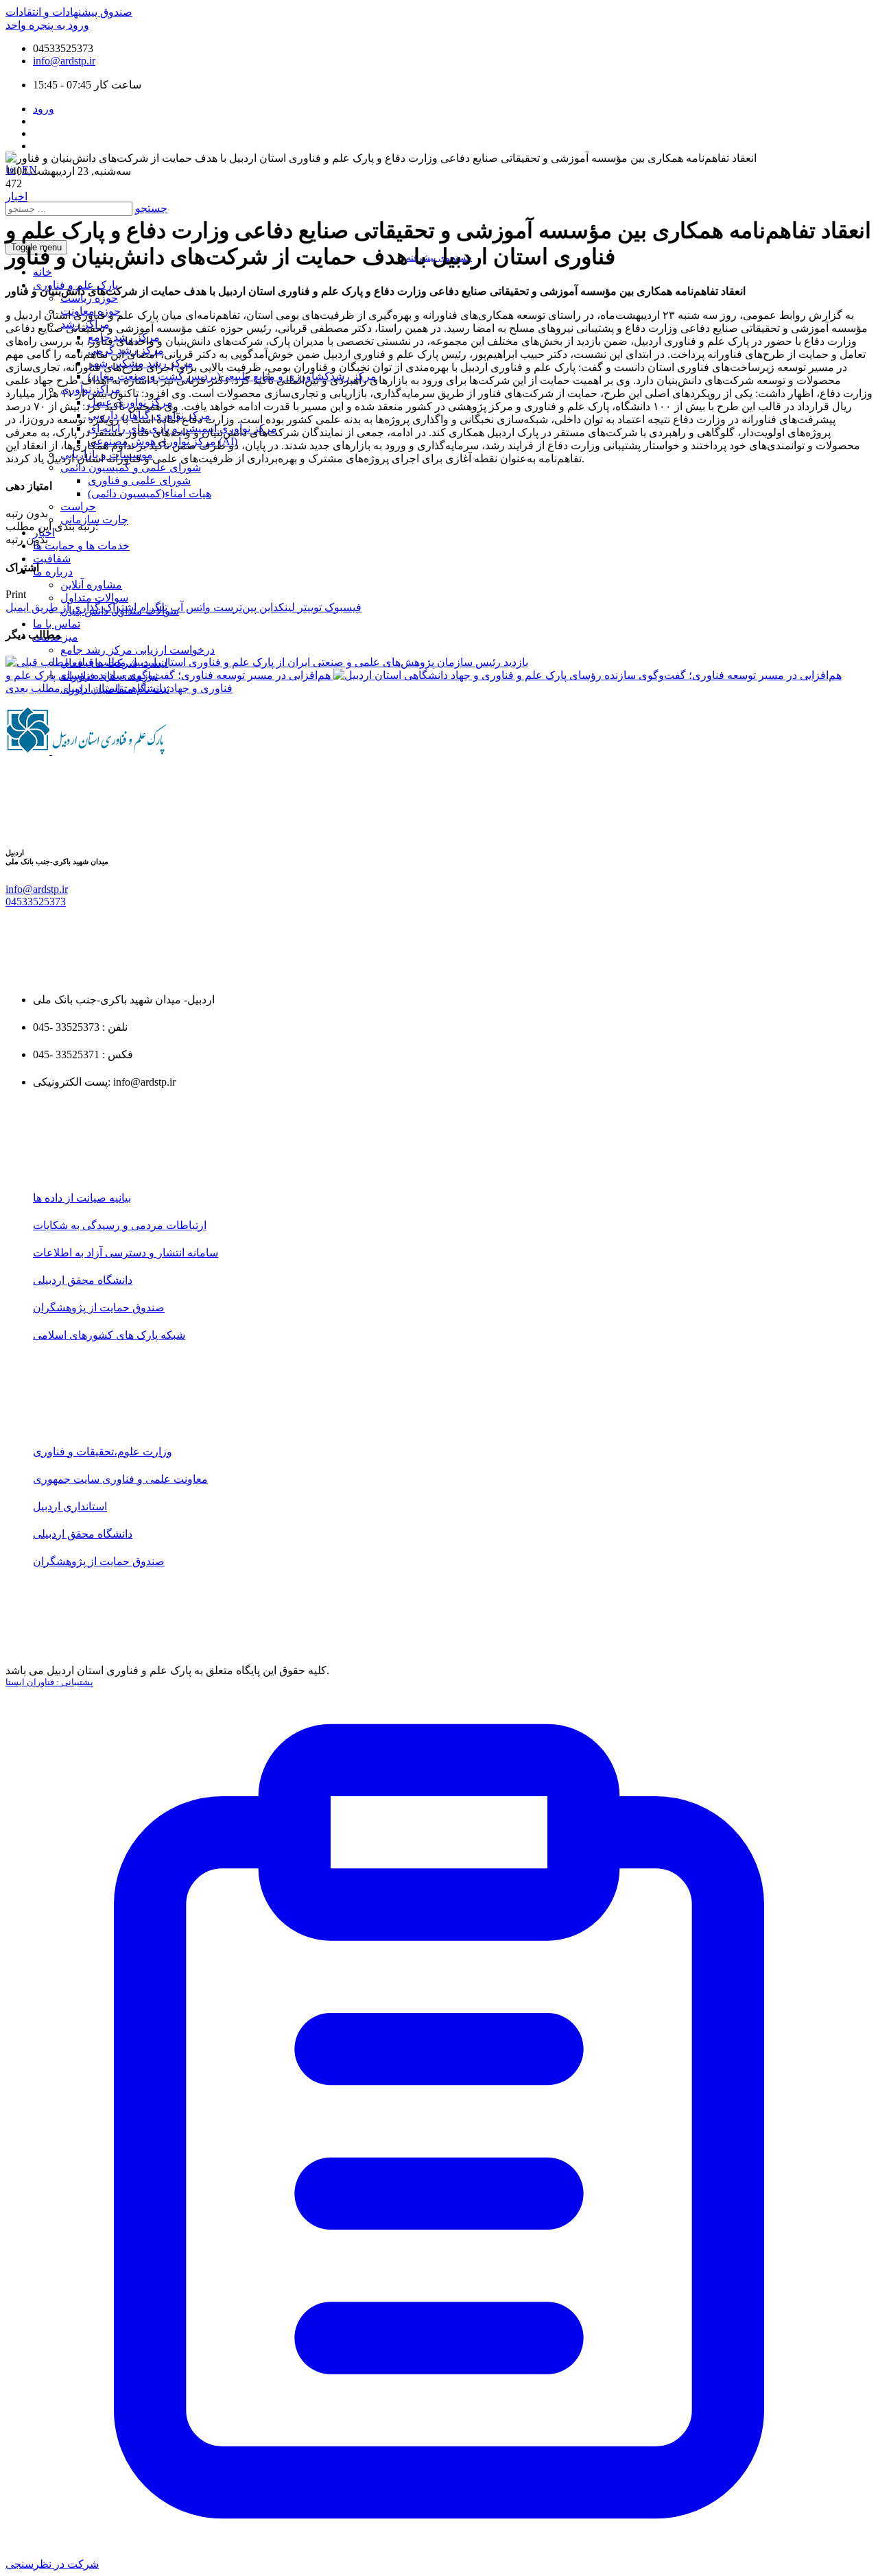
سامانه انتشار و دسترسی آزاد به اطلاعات (126, 1253)
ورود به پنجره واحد (47, 25)
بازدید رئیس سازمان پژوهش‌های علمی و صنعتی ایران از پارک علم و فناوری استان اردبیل (299, 662)
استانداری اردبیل (70, 1506)
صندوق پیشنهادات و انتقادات (69, 12)
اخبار (16, 196)
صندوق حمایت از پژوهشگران (99, 1308)
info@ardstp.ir (64, 61)
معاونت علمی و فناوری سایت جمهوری (120, 1479)
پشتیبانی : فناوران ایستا (49, 1682)
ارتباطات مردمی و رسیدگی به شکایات (120, 1225)
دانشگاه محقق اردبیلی (83, 1280)
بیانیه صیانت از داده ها (82, 1198)
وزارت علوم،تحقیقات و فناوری (103, 1452)
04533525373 (36, 902)
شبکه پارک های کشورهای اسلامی (109, 1335)
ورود (44, 109)
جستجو (151, 208)
